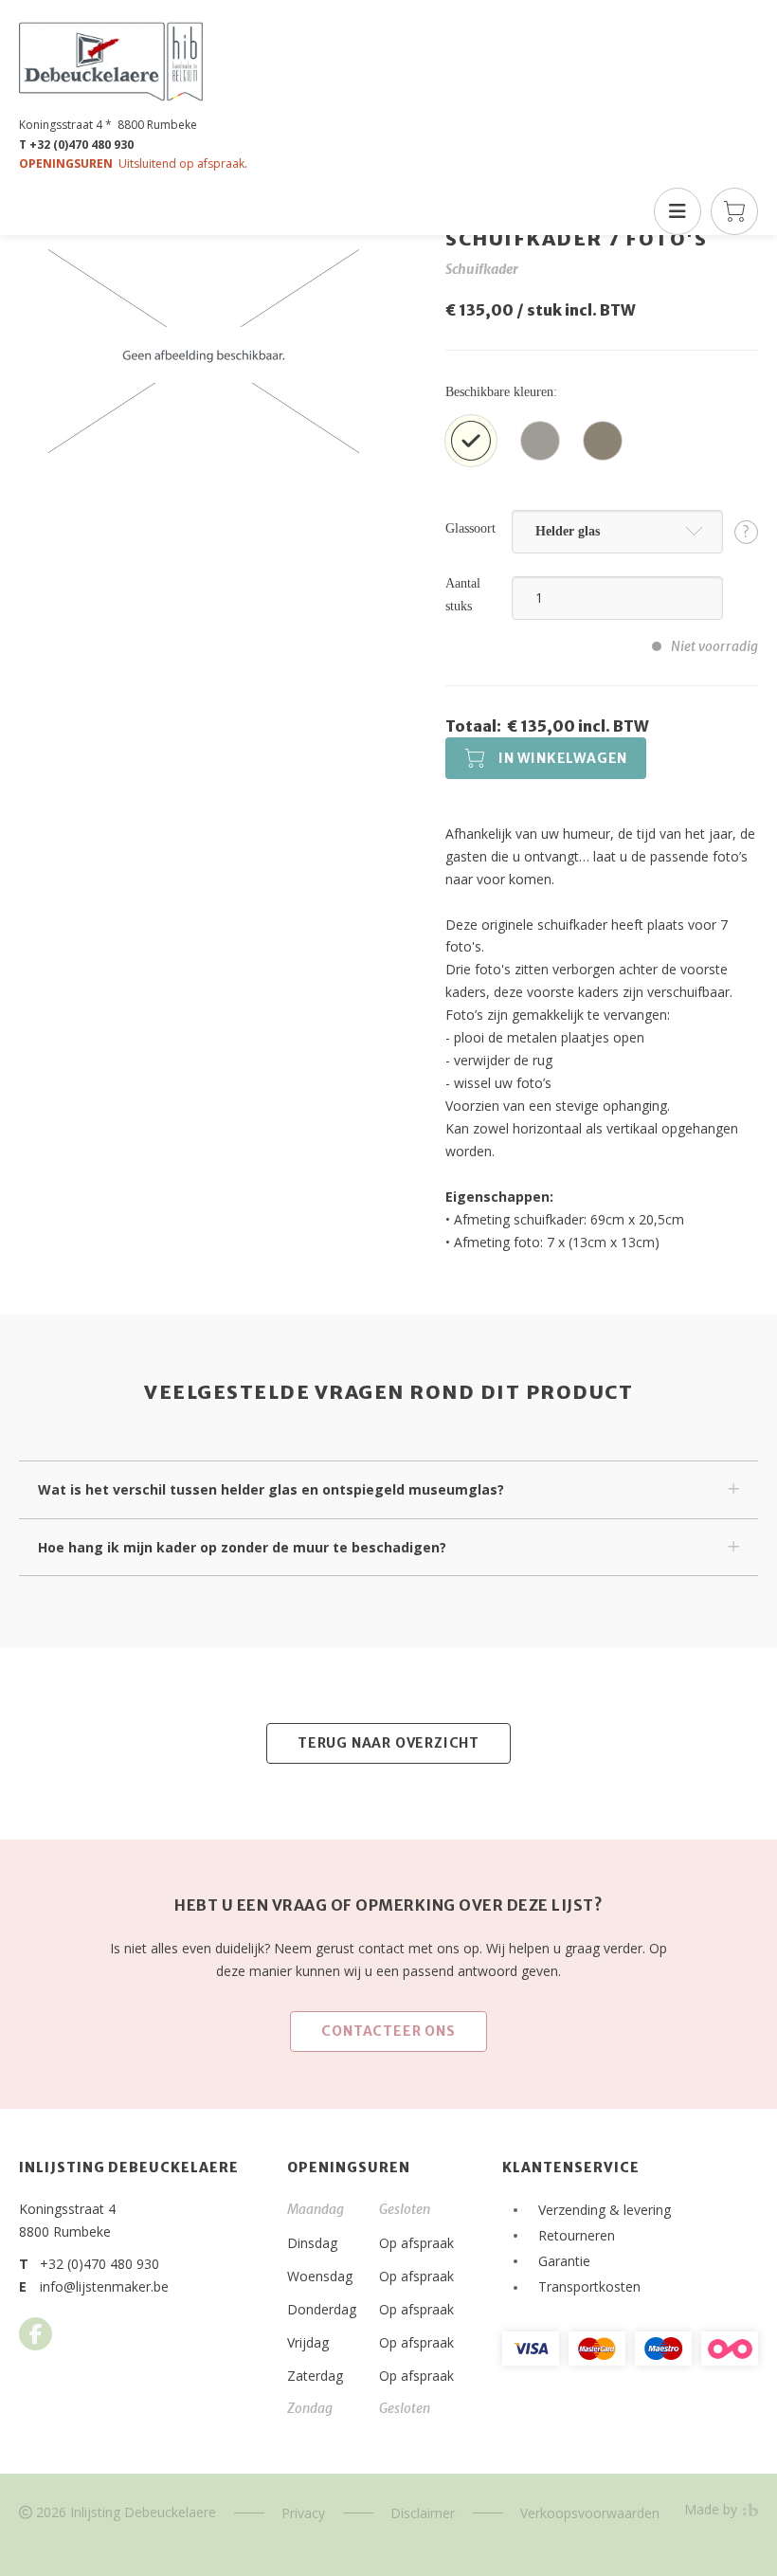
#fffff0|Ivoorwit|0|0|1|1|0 (471, 441)
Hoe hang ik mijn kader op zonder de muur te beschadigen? (242, 1547)
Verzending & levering (605, 2210)
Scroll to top (659, 2504)
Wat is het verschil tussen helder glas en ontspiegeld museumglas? (271, 1489)
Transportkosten (589, 2286)
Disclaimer (423, 2513)
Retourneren (577, 2235)
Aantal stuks (463, 595)
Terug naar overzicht (388, 1743)
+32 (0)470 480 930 (99, 2264)
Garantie (564, 2261)
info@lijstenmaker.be (104, 2286)
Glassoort (470, 528)
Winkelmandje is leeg (734, 211)
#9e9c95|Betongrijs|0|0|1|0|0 (540, 441)
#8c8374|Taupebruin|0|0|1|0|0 (603, 441)
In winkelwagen (563, 758)
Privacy (303, 2513)
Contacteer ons (388, 2031)
